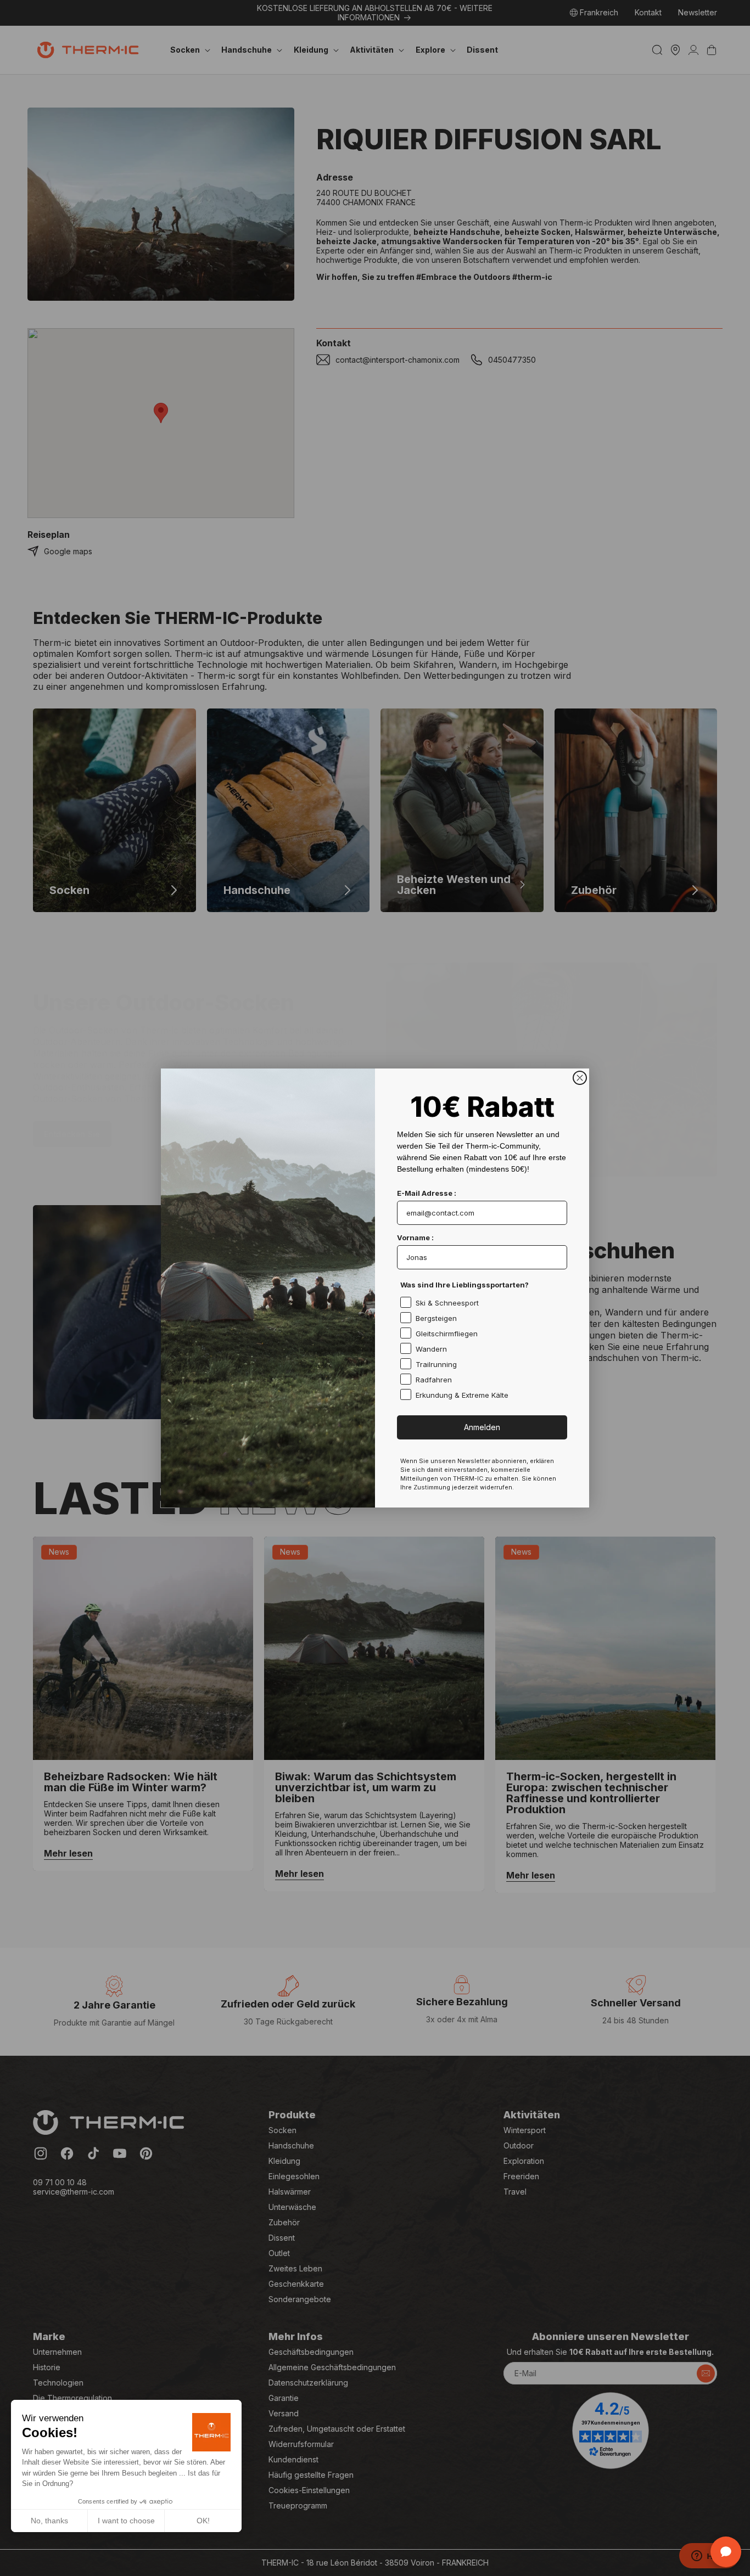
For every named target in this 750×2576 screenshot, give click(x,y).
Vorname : (415, 1238)
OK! (203, 2521)
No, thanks (49, 2521)
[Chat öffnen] (726, 2552)
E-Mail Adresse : (427, 1193)
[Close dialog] (580, 1078)
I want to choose (126, 2521)
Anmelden (482, 1427)
